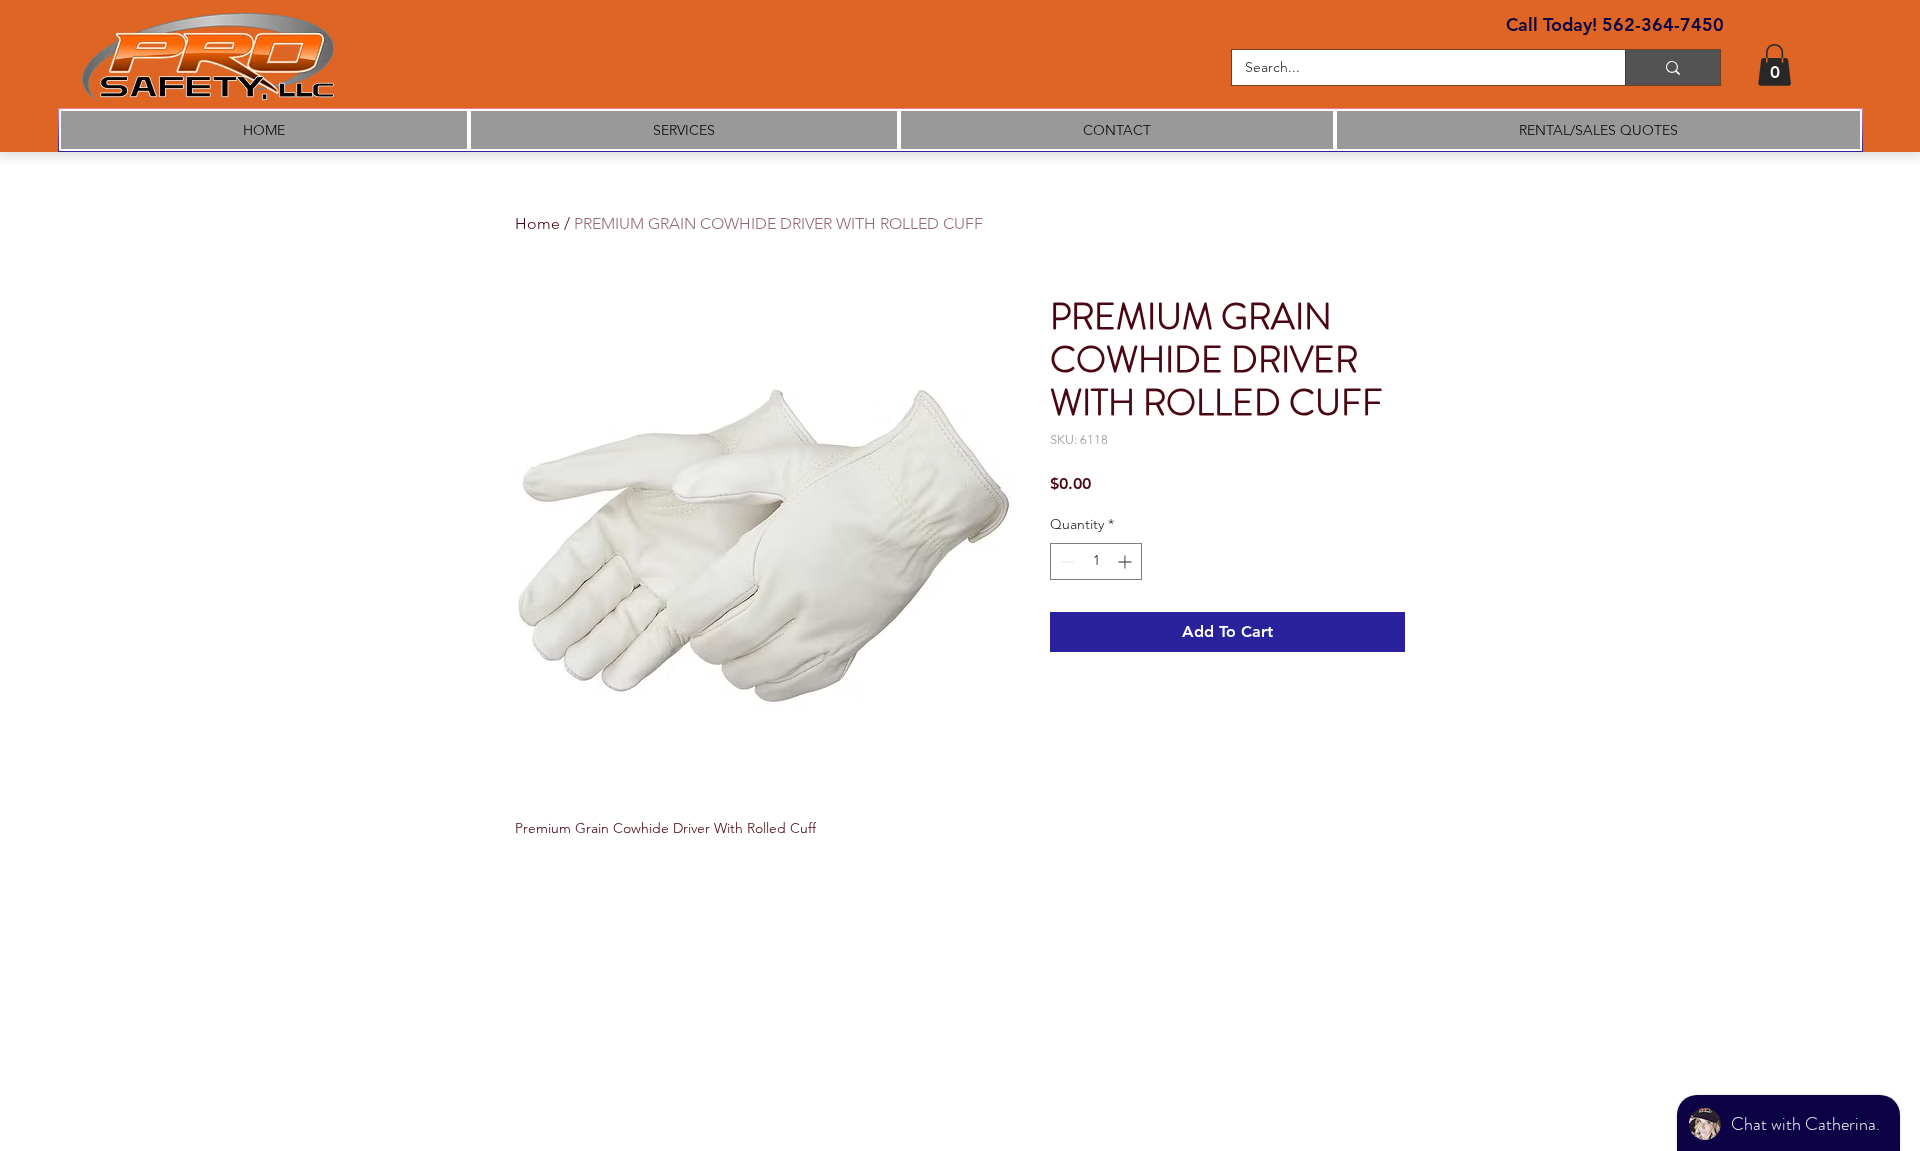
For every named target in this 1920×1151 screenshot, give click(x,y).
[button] (1774, 65)
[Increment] (1126, 561)
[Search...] (1672, 67)
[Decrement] (1065, 561)
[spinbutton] (1096, 561)
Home (537, 223)
